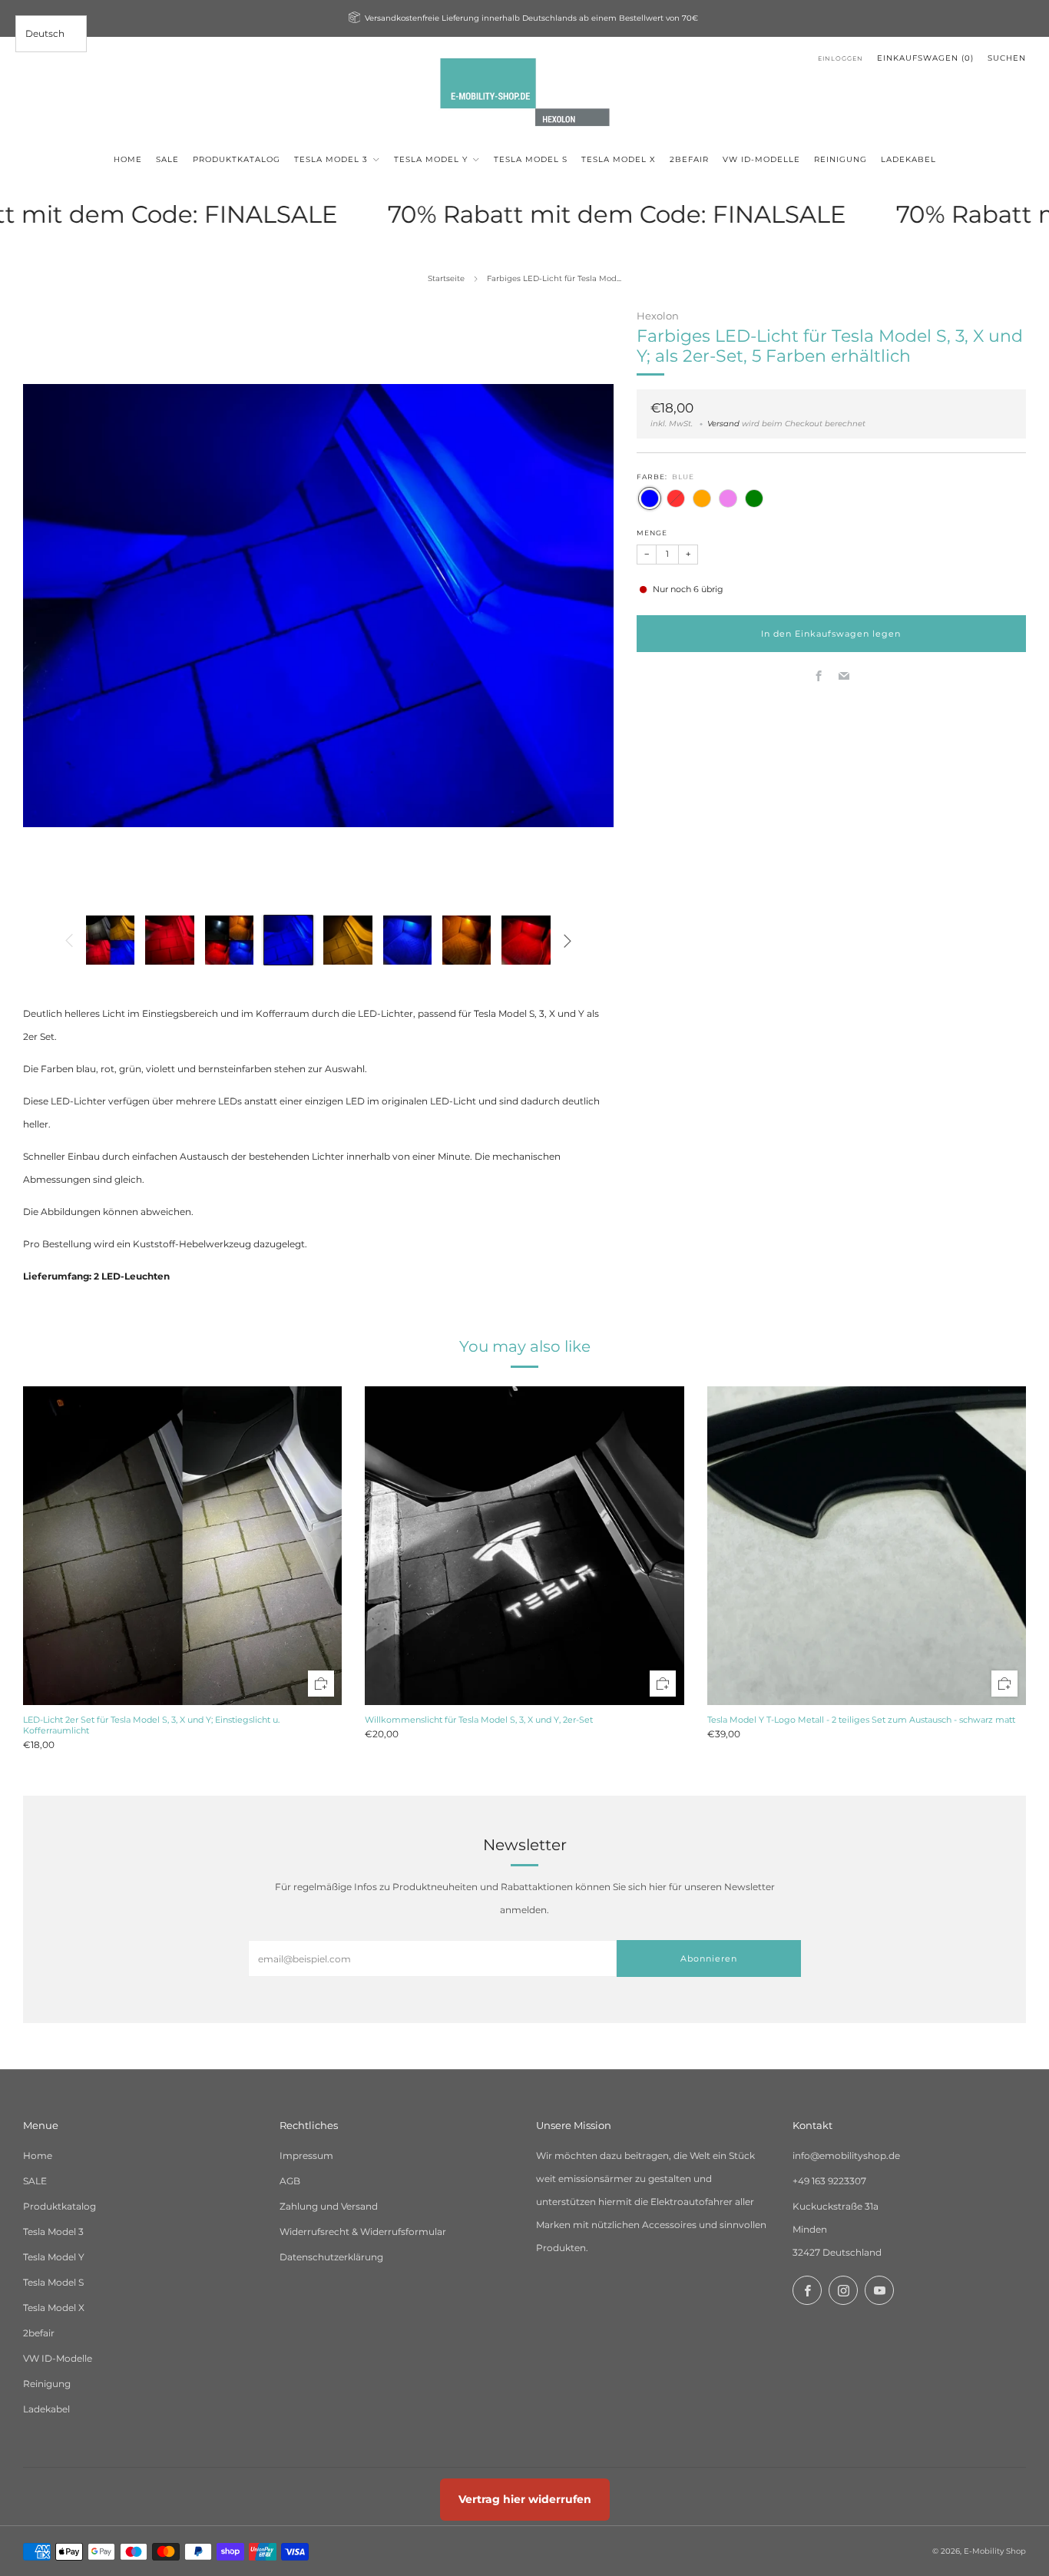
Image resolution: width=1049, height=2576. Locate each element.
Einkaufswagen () (925, 58)
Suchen (1007, 58)
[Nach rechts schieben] (568, 940)
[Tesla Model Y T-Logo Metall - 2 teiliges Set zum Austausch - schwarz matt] (867, 1546)
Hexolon (658, 316)
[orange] (702, 498)
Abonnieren (709, 1958)
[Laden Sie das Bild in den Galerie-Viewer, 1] (110, 940)
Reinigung (47, 2384)
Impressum (306, 2155)
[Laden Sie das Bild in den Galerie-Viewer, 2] (169, 940)
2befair (39, 2333)
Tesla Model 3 (53, 2232)
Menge (652, 533)
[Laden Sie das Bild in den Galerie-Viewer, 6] (407, 940)
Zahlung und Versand (329, 2206)
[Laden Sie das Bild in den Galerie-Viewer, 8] (526, 940)
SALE (35, 2181)
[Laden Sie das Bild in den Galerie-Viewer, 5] (347, 940)
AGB (290, 2181)
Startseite (446, 278)
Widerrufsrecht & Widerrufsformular (363, 2232)
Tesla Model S (53, 2282)
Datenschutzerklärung (331, 2257)
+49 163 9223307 (829, 2181)
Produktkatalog (60, 2206)
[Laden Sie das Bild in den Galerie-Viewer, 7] (467, 940)
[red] (676, 498)
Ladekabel (46, 2409)
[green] (754, 498)
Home (38, 2155)
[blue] (650, 498)
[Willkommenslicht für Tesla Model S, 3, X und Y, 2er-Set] (524, 1546)
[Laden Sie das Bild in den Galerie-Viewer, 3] (229, 940)
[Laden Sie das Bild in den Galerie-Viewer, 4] (288, 940)
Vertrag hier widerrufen (525, 2499)
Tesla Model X (54, 2308)
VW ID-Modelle (58, 2358)
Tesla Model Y (54, 2257)
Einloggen (841, 58)
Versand (723, 424)
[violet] (728, 498)
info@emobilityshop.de (846, 2155)
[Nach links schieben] (69, 940)
